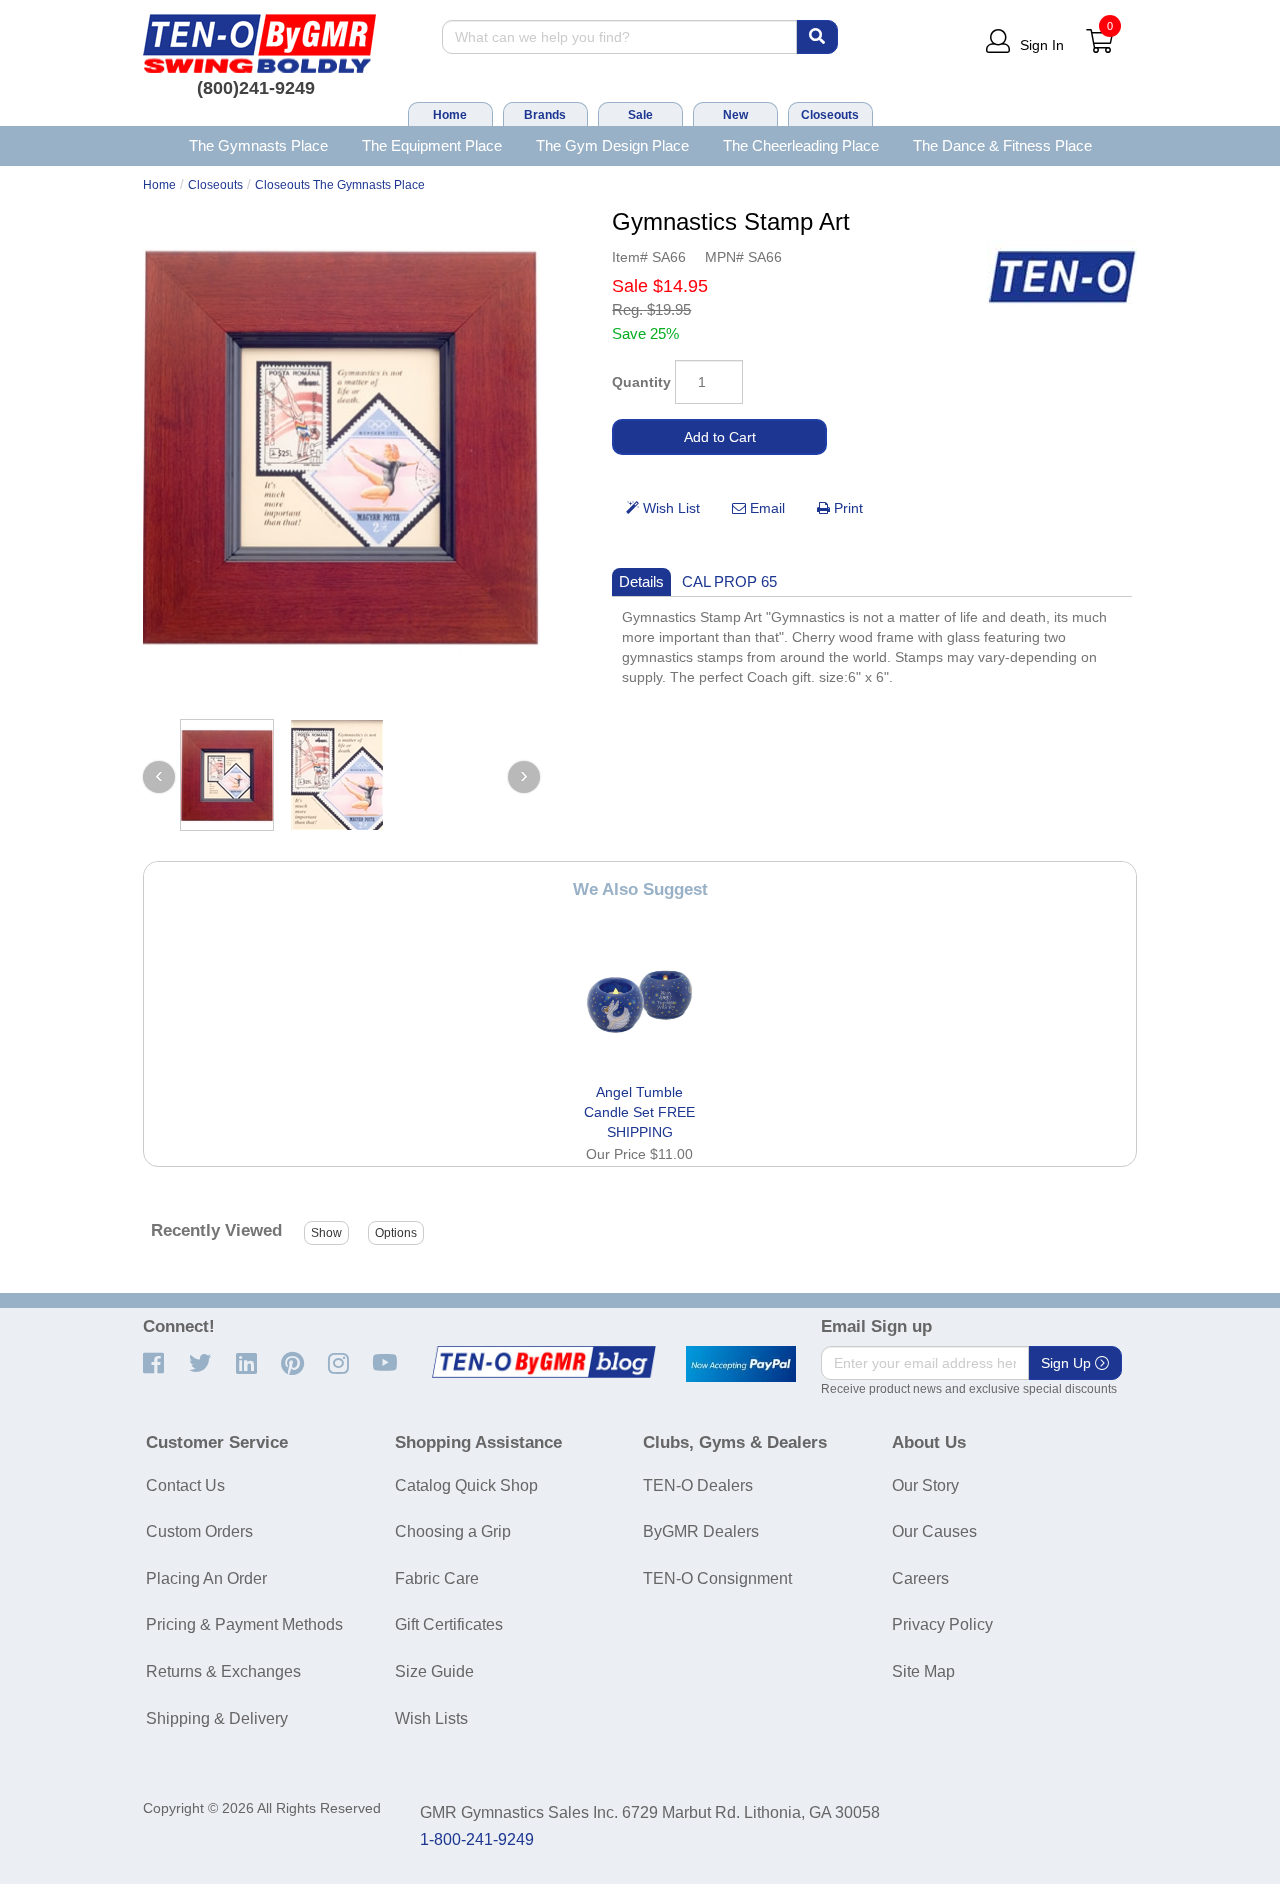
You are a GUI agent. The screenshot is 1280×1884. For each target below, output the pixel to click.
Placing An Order (206, 1578)
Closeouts (830, 115)
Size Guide (434, 1671)
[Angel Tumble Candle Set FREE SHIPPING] (640, 1001)
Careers (920, 1578)
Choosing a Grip (453, 1531)
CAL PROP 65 (729, 581)
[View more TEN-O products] (1062, 277)
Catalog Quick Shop (466, 1485)
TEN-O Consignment (717, 1578)
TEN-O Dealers (698, 1485)
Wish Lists (431, 1718)
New (735, 115)
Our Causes (934, 1531)
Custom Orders (199, 1531)
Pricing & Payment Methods (244, 1624)
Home (450, 115)
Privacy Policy (942, 1624)
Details (641, 581)
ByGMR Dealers (701, 1531)
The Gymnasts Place (258, 145)
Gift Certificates (449, 1624)
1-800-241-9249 (477, 1839)
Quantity (641, 382)
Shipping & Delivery (217, 1718)
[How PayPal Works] (741, 1364)
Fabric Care (437, 1578)
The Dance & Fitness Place (1002, 145)
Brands (545, 115)
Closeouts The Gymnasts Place (340, 185)
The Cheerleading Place (801, 145)
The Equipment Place (432, 145)
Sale (640, 115)
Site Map (923, 1671)
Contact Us (185, 1485)
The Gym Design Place (612, 145)
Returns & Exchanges (223, 1671)
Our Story (925, 1485)
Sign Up (1068, 1363)
